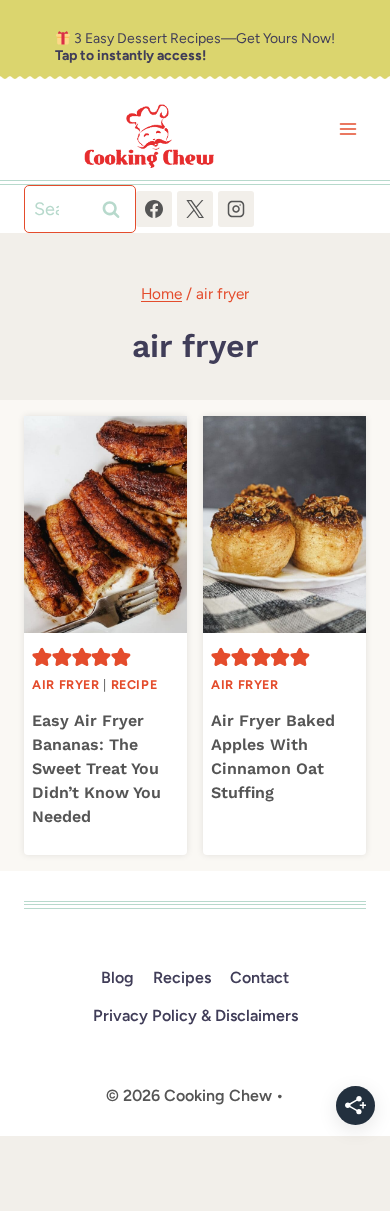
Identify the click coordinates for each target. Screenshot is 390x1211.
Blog (117, 977)
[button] (42, 657)
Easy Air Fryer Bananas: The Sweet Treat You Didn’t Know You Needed (96, 768)
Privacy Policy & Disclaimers (195, 1015)
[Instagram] (236, 209)
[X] (195, 209)
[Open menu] (347, 129)
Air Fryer (66, 684)
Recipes (182, 977)
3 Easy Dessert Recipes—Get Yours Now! (195, 47)
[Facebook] (154, 209)
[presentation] (105, 524)
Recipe (134, 684)
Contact (259, 977)
